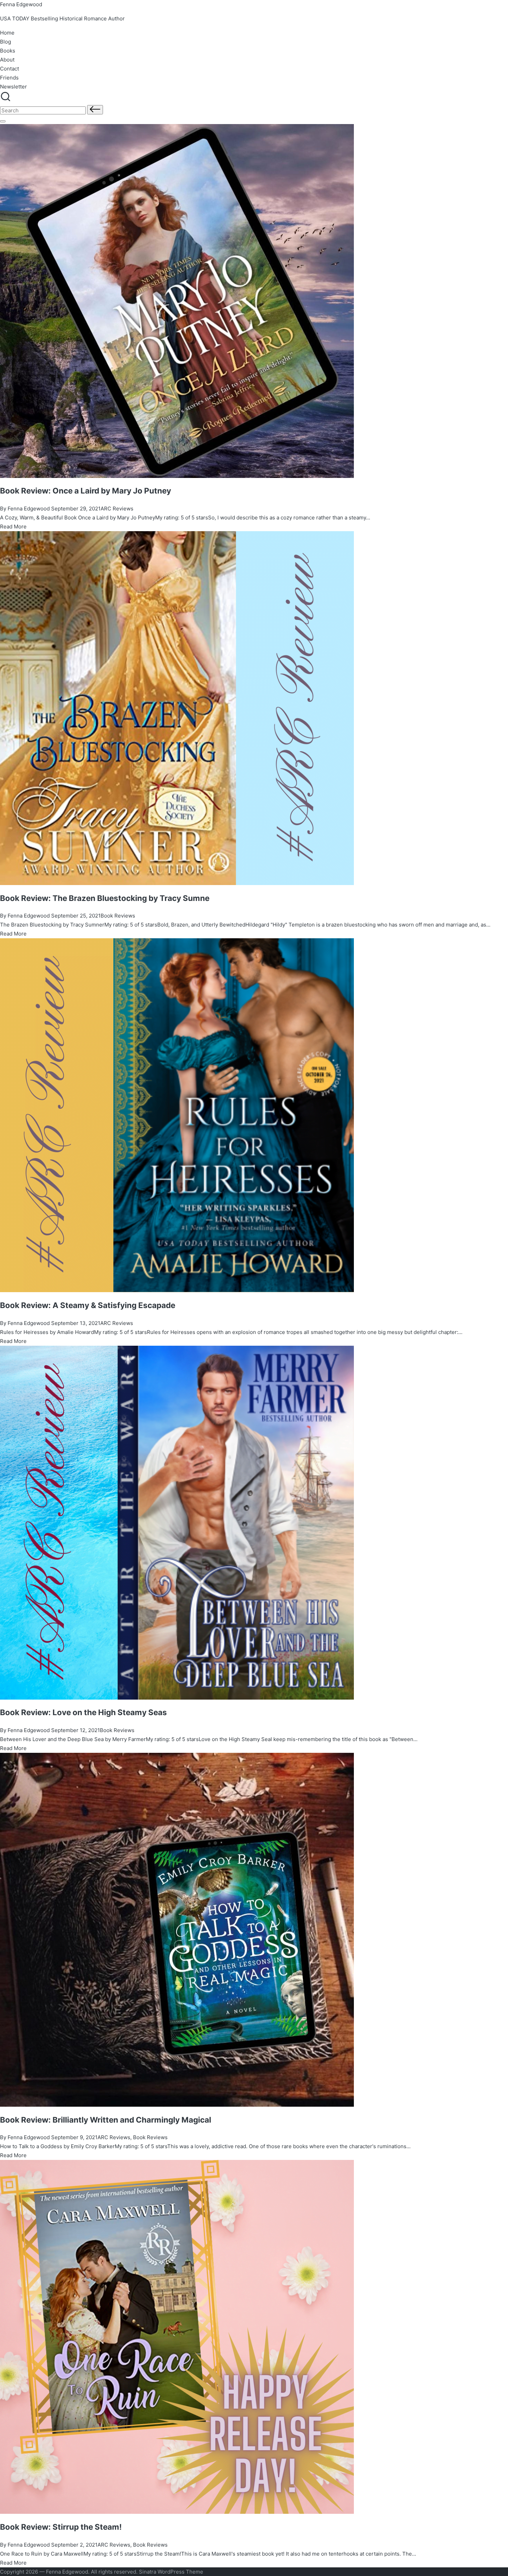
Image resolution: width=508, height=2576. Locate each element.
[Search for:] (44, 110)
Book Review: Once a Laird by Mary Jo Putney (86, 491)
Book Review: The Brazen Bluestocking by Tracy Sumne (105, 898)
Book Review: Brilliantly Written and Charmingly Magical (106, 2120)
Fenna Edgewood (21, 4)
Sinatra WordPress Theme (171, 2572)
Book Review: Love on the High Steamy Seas (83, 1712)
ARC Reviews (117, 509)
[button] (95, 110)
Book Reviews (118, 916)
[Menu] (3, 121)
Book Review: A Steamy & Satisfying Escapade (88, 1305)
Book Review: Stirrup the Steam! (61, 2527)
